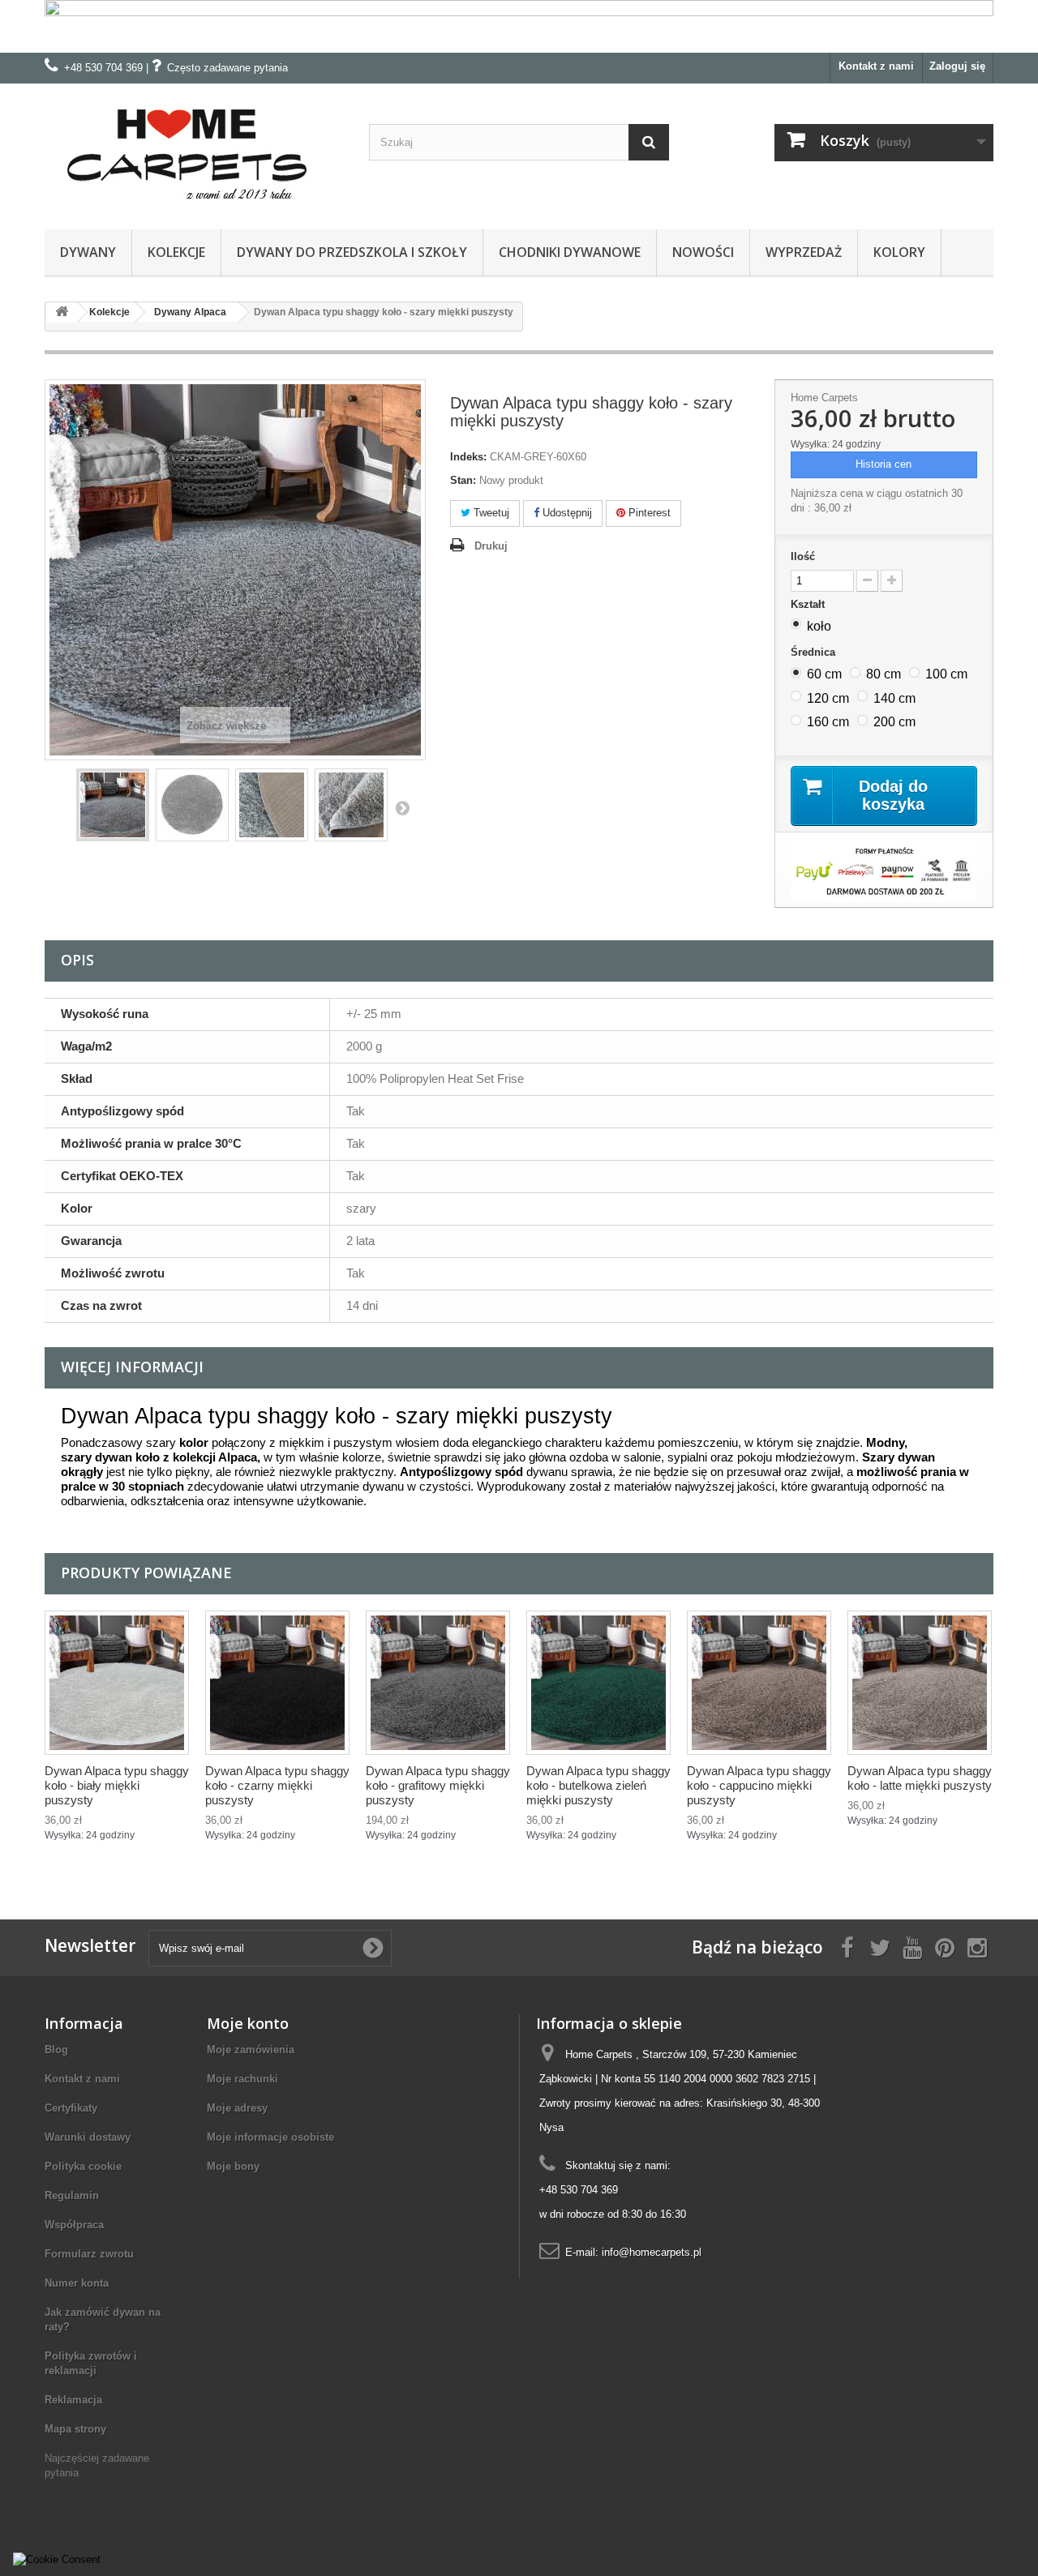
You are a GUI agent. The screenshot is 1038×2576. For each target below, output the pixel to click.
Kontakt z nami (876, 66)
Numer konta (77, 2283)
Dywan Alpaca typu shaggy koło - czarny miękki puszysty (277, 1785)
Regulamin (72, 2195)
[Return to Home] (62, 312)
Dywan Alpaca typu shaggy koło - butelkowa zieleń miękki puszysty (598, 1785)
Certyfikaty (71, 2108)
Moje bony (233, 2166)
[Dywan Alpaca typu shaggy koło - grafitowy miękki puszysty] (438, 1683)
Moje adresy (237, 2108)
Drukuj (491, 546)
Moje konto (248, 2023)
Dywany (88, 252)
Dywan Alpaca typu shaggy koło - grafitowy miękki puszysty (438, 1785)
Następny (402, 807)
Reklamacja (73, 2400)
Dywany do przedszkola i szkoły (352, 252)
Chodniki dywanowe (570, 252)
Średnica (815, 652)
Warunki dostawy (88, 2137)
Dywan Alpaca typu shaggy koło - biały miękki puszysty (117, 1785)
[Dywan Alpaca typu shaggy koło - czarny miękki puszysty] (277, 1683)
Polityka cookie (83, 2166)
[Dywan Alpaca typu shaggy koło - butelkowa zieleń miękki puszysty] (598, 1683)
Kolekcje (176, 252)
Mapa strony (75, 2429)
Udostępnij (566, 513)
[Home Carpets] (195, 152)
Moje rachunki (242, 2079)
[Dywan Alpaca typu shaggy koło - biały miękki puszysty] (117, 1683)
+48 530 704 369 (103, 68)
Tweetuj (490, 513)
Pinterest (648, 513)
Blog (56, 2050)
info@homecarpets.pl (652, 2252)
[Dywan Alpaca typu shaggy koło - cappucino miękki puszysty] (759, 1683)
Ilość (803, 556)
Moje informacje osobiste (270, 2137)
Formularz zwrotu (89, 2254)
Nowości (703, 252)
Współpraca (74, 2225)
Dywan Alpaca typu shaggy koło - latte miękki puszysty (920, 1778)
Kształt (809, 604)
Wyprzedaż (804, 252)
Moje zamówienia (251, 2050)
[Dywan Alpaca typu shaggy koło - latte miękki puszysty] (920, 1683)
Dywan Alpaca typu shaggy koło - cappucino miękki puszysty (759, 1785)
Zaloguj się (957, 66)
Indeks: (468, 457)
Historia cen (884, 464)
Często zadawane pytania (227, 68)
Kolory (899, 252)
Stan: (463, 480)
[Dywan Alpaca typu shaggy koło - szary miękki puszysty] (113, 805)
